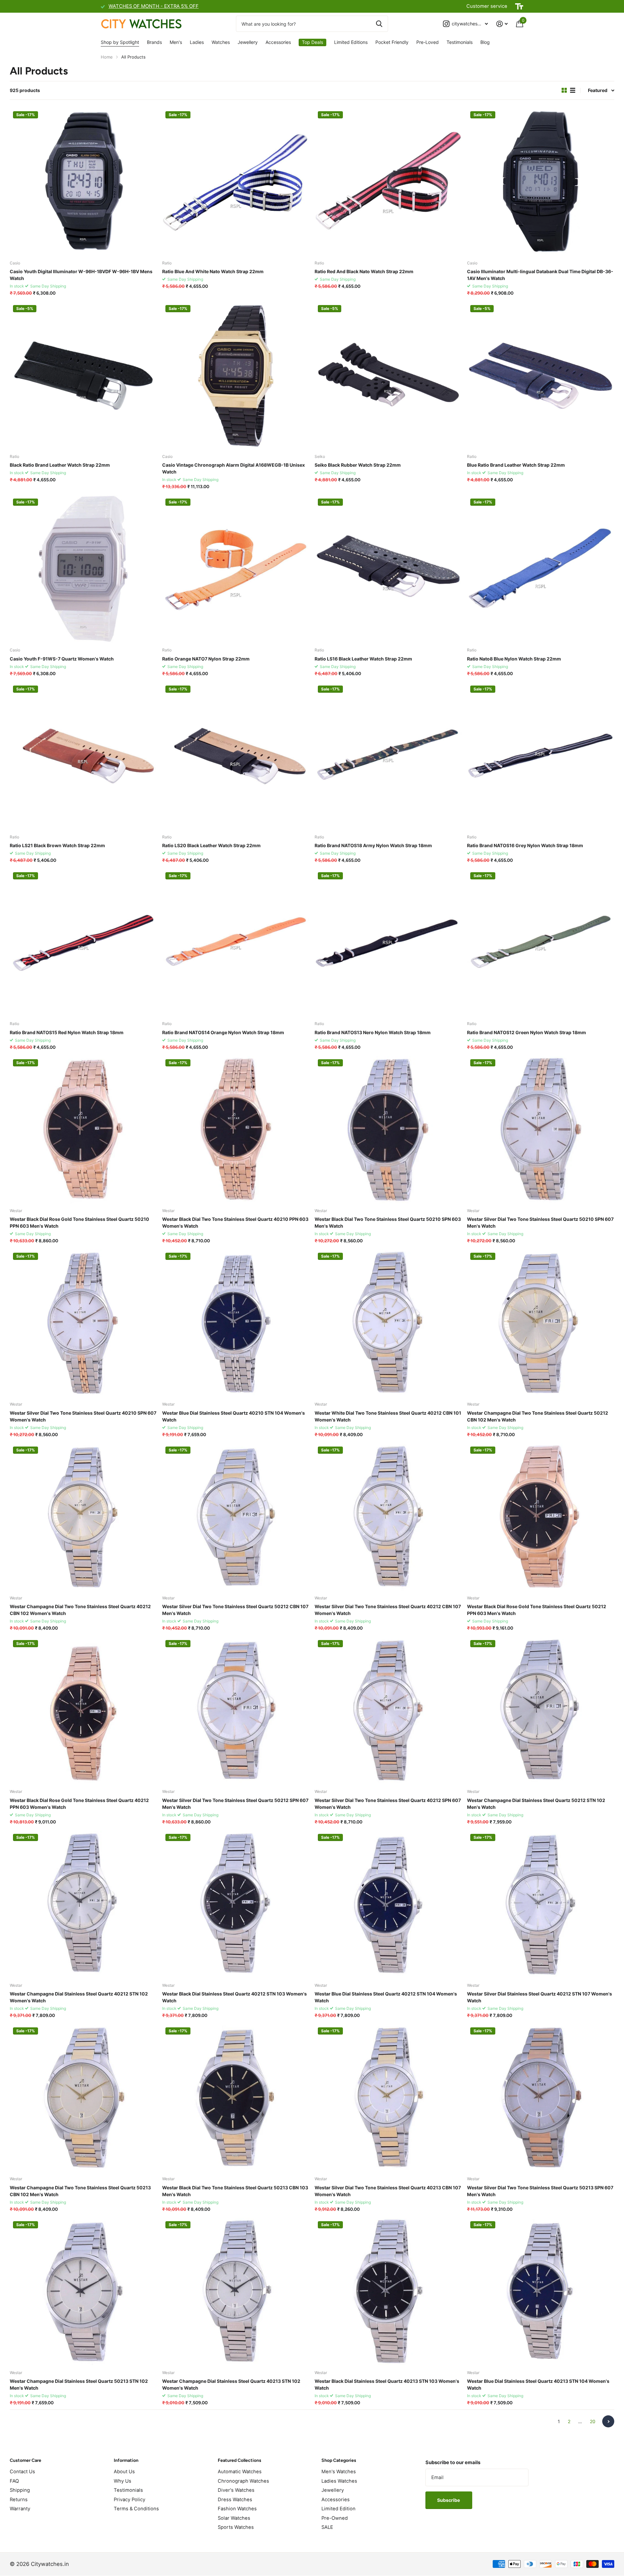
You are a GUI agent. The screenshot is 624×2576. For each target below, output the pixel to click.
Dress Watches (235, 2500)
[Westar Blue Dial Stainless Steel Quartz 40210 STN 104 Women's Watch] (236, 1323)
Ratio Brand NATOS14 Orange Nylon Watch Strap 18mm (223, 1032)
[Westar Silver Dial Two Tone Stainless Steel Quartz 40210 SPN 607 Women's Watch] (83, 1323)
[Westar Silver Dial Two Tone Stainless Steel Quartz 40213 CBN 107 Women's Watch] (388, 2098)
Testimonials (460, 42)
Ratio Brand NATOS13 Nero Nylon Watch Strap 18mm (373, 1032)
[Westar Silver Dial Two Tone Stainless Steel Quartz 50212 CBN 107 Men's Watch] (236, 1517)
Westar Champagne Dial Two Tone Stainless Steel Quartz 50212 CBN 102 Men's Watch (538, 1416)
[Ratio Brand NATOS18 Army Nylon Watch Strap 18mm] (388, 756)
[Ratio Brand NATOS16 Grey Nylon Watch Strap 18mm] (541, 756)
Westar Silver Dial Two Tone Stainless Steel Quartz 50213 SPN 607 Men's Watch (540, 2191)
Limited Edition (338, 2509)
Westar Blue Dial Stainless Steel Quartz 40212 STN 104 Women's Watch (386, 1997)
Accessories (278, 42)
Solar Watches (234, 2518)
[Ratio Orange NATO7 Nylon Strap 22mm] (236, 569)
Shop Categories (339, 2460)
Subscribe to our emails (453, 2463)
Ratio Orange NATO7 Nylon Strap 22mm (206, 659)
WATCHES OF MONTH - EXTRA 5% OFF (154, 6)
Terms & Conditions (136, 2509)
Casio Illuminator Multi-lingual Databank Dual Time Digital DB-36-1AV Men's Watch (540, 275)
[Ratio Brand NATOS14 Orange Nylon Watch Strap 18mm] (236, 943)
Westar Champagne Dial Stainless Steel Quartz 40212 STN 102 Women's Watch (79, 1997)
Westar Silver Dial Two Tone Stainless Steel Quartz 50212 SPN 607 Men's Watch (235, 1804)
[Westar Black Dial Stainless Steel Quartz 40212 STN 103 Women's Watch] (236, 1904)
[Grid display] (564, 90)
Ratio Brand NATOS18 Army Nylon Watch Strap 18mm (373, 845)
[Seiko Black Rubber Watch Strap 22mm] (388, 375)
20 (593, 2421)
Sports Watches (236, 2527)
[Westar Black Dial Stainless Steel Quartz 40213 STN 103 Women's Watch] (388, 2292)
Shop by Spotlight (120, 42)
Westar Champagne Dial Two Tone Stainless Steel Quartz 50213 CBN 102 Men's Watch (80, 2191)
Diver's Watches (236, 2490)
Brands (154, 42)
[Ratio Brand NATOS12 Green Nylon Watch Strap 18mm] (541, 943)
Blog (485, 42)
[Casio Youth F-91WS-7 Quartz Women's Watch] (83, 569)
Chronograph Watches (243, 2481)
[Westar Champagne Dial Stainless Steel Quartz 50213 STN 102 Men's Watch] (83, 2292)
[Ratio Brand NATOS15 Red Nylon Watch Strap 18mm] (83, 943)
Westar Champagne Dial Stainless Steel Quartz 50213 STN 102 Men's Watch (79, 2384)
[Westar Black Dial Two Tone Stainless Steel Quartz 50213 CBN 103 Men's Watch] (236, 2098)
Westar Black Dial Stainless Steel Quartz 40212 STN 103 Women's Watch (234, 1997)
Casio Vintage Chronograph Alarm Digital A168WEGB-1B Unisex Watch (234, 468)
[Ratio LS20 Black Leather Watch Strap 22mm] (236, 756)
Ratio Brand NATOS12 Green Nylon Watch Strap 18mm (526, 1032)
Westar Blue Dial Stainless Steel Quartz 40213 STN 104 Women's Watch (538, 2384)
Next (608, 2421)
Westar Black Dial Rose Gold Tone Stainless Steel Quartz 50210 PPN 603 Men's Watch (79, 1222)
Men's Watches (339, 2472)
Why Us (123, 2481)
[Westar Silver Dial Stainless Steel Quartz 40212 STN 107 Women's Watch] (541, 1904)
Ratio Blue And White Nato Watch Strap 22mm (213, 271)
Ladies (197, 42)
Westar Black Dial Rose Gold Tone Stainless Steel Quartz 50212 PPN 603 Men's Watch (537, 1610)
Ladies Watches (339, 2481)
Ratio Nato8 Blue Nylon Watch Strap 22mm (514, 659)
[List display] (573, 90)
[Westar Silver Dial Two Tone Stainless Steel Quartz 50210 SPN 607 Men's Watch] (541, 1130)
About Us (124, 2472)
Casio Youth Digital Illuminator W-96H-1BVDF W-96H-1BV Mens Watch (81, 275)
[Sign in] (502, 24)
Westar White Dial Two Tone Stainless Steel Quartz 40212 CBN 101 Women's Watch (388, 1416)
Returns (19, 2500)
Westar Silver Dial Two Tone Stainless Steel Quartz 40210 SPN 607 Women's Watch (83, 1416)
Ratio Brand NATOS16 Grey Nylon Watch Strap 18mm (525, 845)
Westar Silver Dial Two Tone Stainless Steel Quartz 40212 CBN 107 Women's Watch (388, 1610)
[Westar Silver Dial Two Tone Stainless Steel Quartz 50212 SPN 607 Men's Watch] (236, 1710)
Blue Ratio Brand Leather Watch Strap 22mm (516, 465)
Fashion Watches (237, 2509)
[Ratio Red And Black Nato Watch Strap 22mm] (388, 182)
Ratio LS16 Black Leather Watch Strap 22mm (363, 659)
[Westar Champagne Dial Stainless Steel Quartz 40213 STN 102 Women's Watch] (236, 2292)
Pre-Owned (335, 2518)
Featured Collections (240, 2460)
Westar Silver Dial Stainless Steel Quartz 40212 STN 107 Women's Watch (539, 1997)
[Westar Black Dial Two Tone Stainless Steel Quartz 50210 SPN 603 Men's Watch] (388, 1130)
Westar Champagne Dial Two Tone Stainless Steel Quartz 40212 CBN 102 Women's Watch (80, 1610)
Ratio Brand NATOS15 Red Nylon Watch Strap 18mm (67, 1032)
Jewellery (248, 42)
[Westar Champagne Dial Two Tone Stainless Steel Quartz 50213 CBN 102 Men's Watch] (83, 2098)
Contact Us (22, 2472)
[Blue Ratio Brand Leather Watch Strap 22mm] (541, 375)
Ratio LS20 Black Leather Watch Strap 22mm (211, 845)
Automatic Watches (240, 2472)
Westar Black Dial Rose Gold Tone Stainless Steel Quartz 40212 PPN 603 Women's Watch (79, 1804)
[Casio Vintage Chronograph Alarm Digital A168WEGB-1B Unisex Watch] (236, 375)
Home (107, 57)
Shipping (20, 2490)
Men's (176, 42)
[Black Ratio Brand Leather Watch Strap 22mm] (83, 375)
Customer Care (26, 2460)
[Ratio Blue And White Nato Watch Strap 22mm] (236, 182)
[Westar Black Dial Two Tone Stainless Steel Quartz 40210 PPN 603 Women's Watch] (236, 1130)
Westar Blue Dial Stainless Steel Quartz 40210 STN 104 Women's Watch (234, 1416)
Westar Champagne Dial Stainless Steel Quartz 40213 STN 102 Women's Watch (231, 2384)
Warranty (20, 2509)
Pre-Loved (428, 42)
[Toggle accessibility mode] (519, 7)
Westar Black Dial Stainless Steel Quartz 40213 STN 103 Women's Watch (387, 2384)
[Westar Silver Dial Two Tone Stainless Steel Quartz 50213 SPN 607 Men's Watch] (541, 2098)
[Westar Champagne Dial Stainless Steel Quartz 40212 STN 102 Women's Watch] (83, 1904)
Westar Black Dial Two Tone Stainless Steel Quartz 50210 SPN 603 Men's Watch (388, 1222)
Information (126, 2460)
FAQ (14, 2481)
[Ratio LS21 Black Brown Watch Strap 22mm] (83, 756)
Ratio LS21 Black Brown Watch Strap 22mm (57, 845)
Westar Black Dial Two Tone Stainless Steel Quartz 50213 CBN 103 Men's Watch (235, 2191)
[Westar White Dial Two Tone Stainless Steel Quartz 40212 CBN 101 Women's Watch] (388, 1323)
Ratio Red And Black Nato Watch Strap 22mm (364, 271)
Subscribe (449, 2500)
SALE (327, 2527)
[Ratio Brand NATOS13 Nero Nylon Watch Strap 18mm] (388, 943)
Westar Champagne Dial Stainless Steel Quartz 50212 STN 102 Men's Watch (536, 1804)
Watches (221, 42)
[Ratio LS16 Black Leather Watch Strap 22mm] (388, 569)
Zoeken (379, 24)
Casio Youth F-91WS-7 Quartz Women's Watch (62, 659)
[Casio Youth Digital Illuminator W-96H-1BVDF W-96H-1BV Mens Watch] (83, 182)
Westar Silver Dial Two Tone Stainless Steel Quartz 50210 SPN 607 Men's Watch (540, 1222)
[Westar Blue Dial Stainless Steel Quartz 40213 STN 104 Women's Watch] (541, 2292)
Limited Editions (351, 42)
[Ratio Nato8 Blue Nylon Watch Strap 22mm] (541, 569)
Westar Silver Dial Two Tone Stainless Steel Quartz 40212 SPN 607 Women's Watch (388, 1804)
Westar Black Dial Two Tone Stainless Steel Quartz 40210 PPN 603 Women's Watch (235, 1222)
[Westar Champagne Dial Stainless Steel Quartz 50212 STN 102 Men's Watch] (541, 1710)
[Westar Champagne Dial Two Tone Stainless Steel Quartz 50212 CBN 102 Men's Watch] (541, 1323)
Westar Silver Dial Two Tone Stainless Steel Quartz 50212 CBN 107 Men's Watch (235, 1610)
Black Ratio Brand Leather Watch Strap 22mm (60, 465)
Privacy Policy (130, 2500)
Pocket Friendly (392, 42)
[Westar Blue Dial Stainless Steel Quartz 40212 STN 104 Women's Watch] (388, 1904)
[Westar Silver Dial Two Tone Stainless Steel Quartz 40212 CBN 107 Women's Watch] (388, 1517)
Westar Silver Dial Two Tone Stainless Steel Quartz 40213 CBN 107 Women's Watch (388, 2191)
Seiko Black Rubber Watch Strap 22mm (358, 465)
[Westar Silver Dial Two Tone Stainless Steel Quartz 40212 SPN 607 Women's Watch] (388, 1710)
